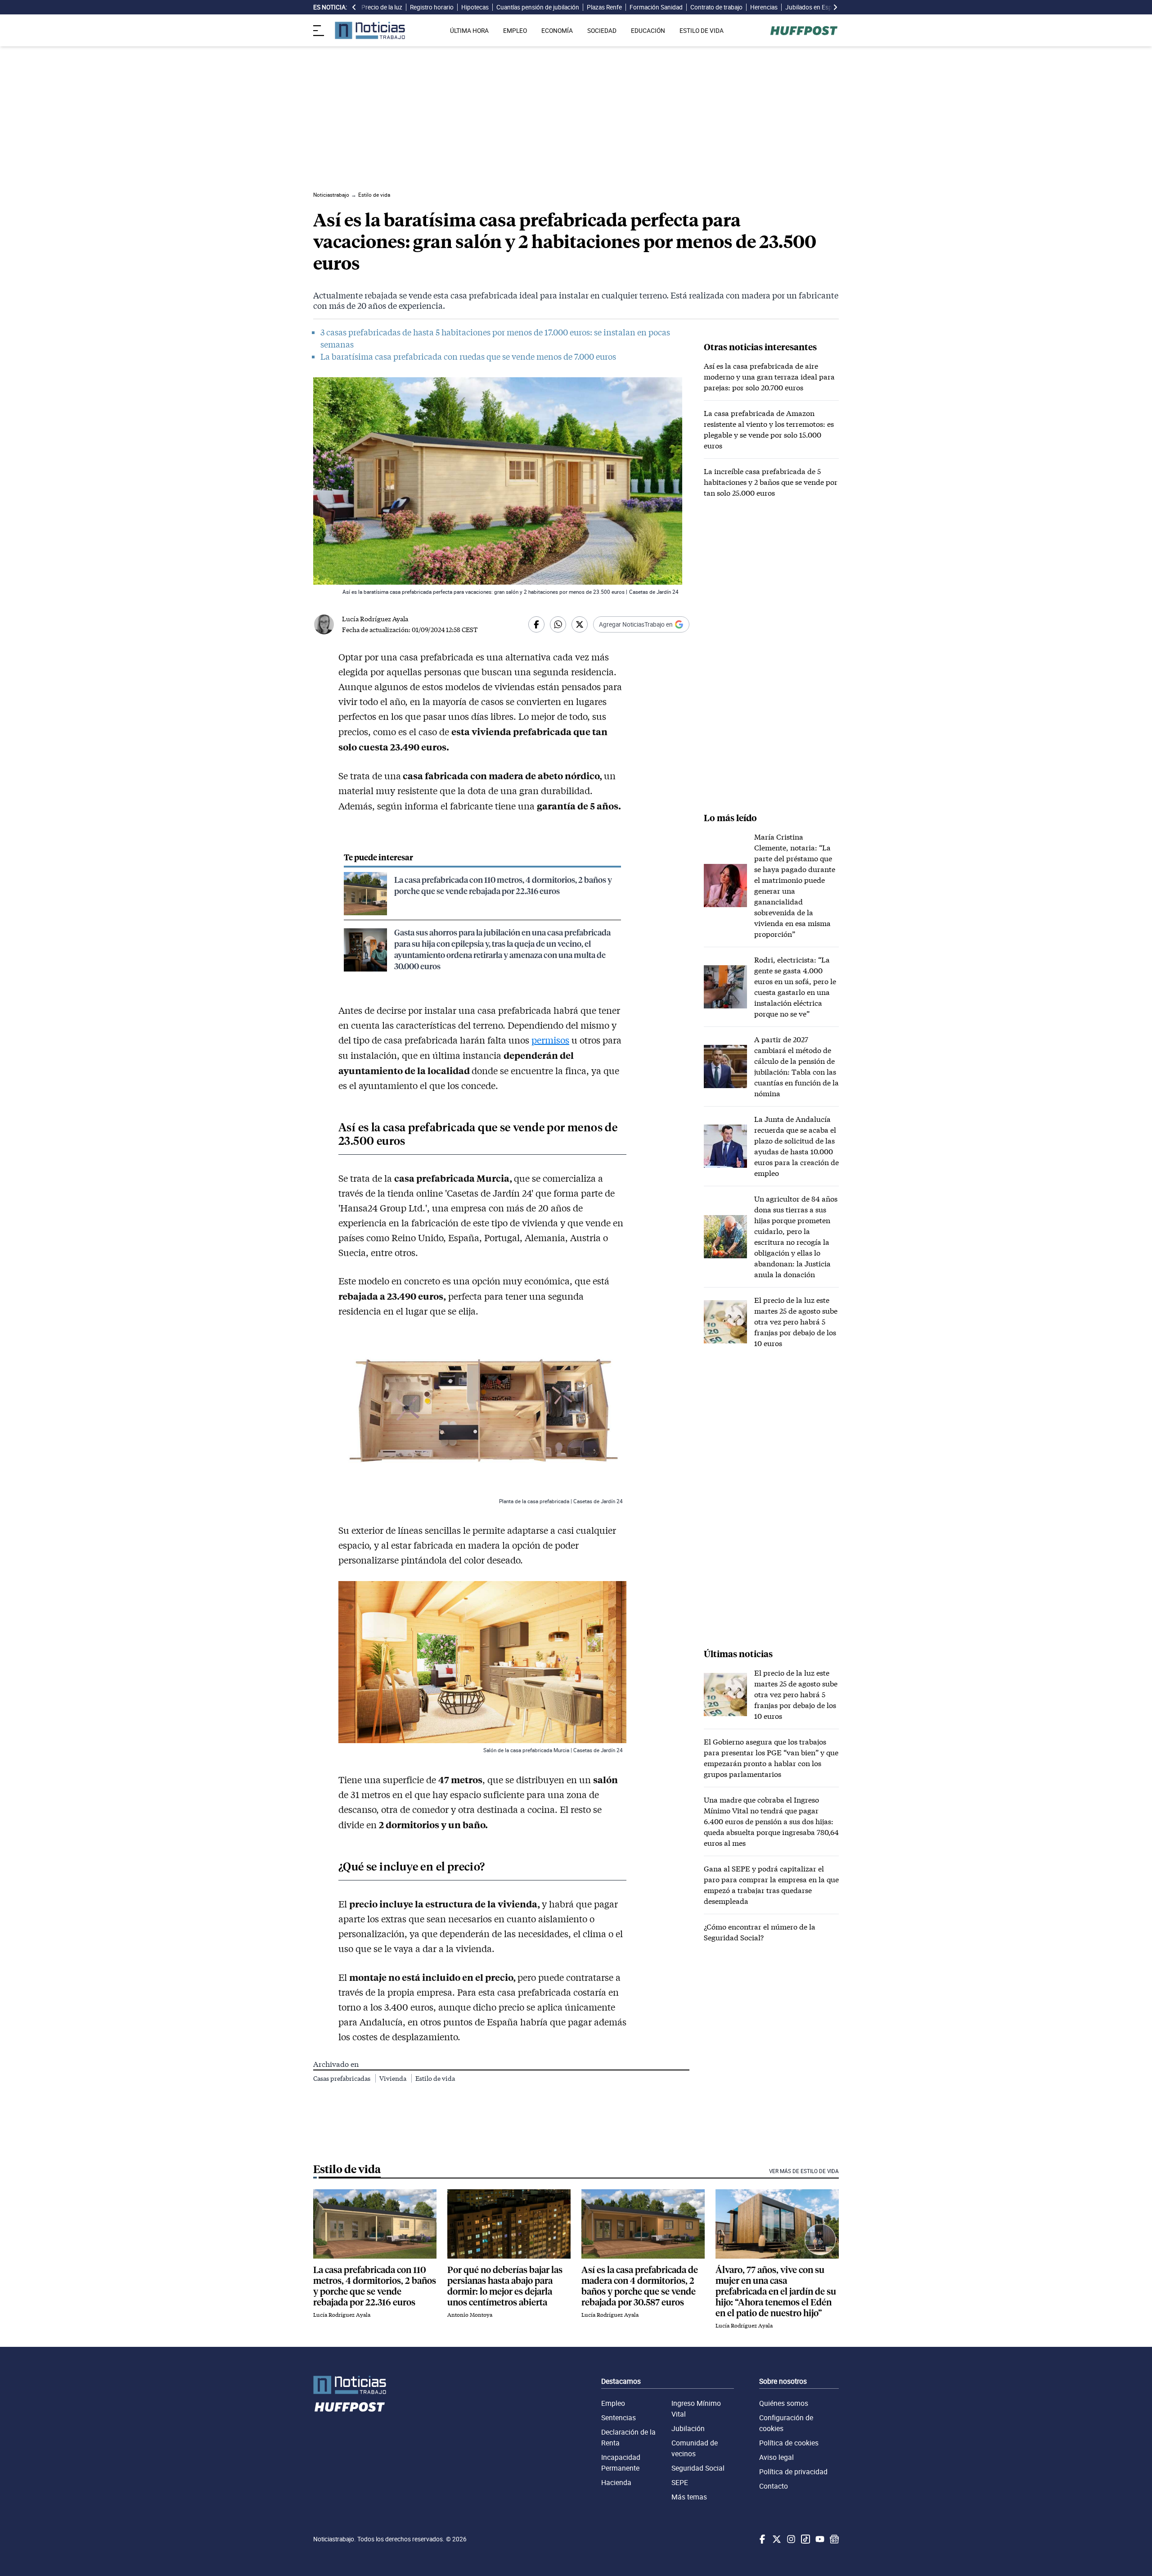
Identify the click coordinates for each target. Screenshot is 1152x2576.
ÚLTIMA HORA (469, 31)
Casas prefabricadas (342, 2078)
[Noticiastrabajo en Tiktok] (805, 2539)
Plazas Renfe (604, 7)
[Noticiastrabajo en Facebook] (761, 2539)
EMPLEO (515, 31)
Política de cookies (789, 2443)
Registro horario (432, 7)
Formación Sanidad (656, 7)
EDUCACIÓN (648, 31)
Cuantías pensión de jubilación (538, 7)
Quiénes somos (784, 2403)
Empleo (613, 2403)
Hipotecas (475, 7)
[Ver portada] (370, 30)
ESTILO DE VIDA (702, 31)
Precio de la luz (382, 7)
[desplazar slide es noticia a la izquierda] (354, 7)
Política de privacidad (793, 2472)
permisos (550, 1040)
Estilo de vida (435, 2078)
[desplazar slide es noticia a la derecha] (835, 7)
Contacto (774, 2486)
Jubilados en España (814, 7)
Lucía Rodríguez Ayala (375, 619)
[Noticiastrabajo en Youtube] (819, 2539)
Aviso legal (776, 2457)
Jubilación (688, 2428)
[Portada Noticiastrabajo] (350, 2385)
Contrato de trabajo (716, 7)
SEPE (680, 2482)
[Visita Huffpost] (804, 31)
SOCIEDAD (602, 31)
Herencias (764, 7)
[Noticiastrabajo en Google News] (833, 2539)
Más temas (689, 2497)
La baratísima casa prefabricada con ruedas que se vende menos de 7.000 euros (468, 357)
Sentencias (619, 2418)
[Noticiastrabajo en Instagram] (790, 2539)
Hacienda (616, 2482)
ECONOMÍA (557, 31)
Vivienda (394, 2078)
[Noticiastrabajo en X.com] (776, 2539)
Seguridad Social (698, 2468)
